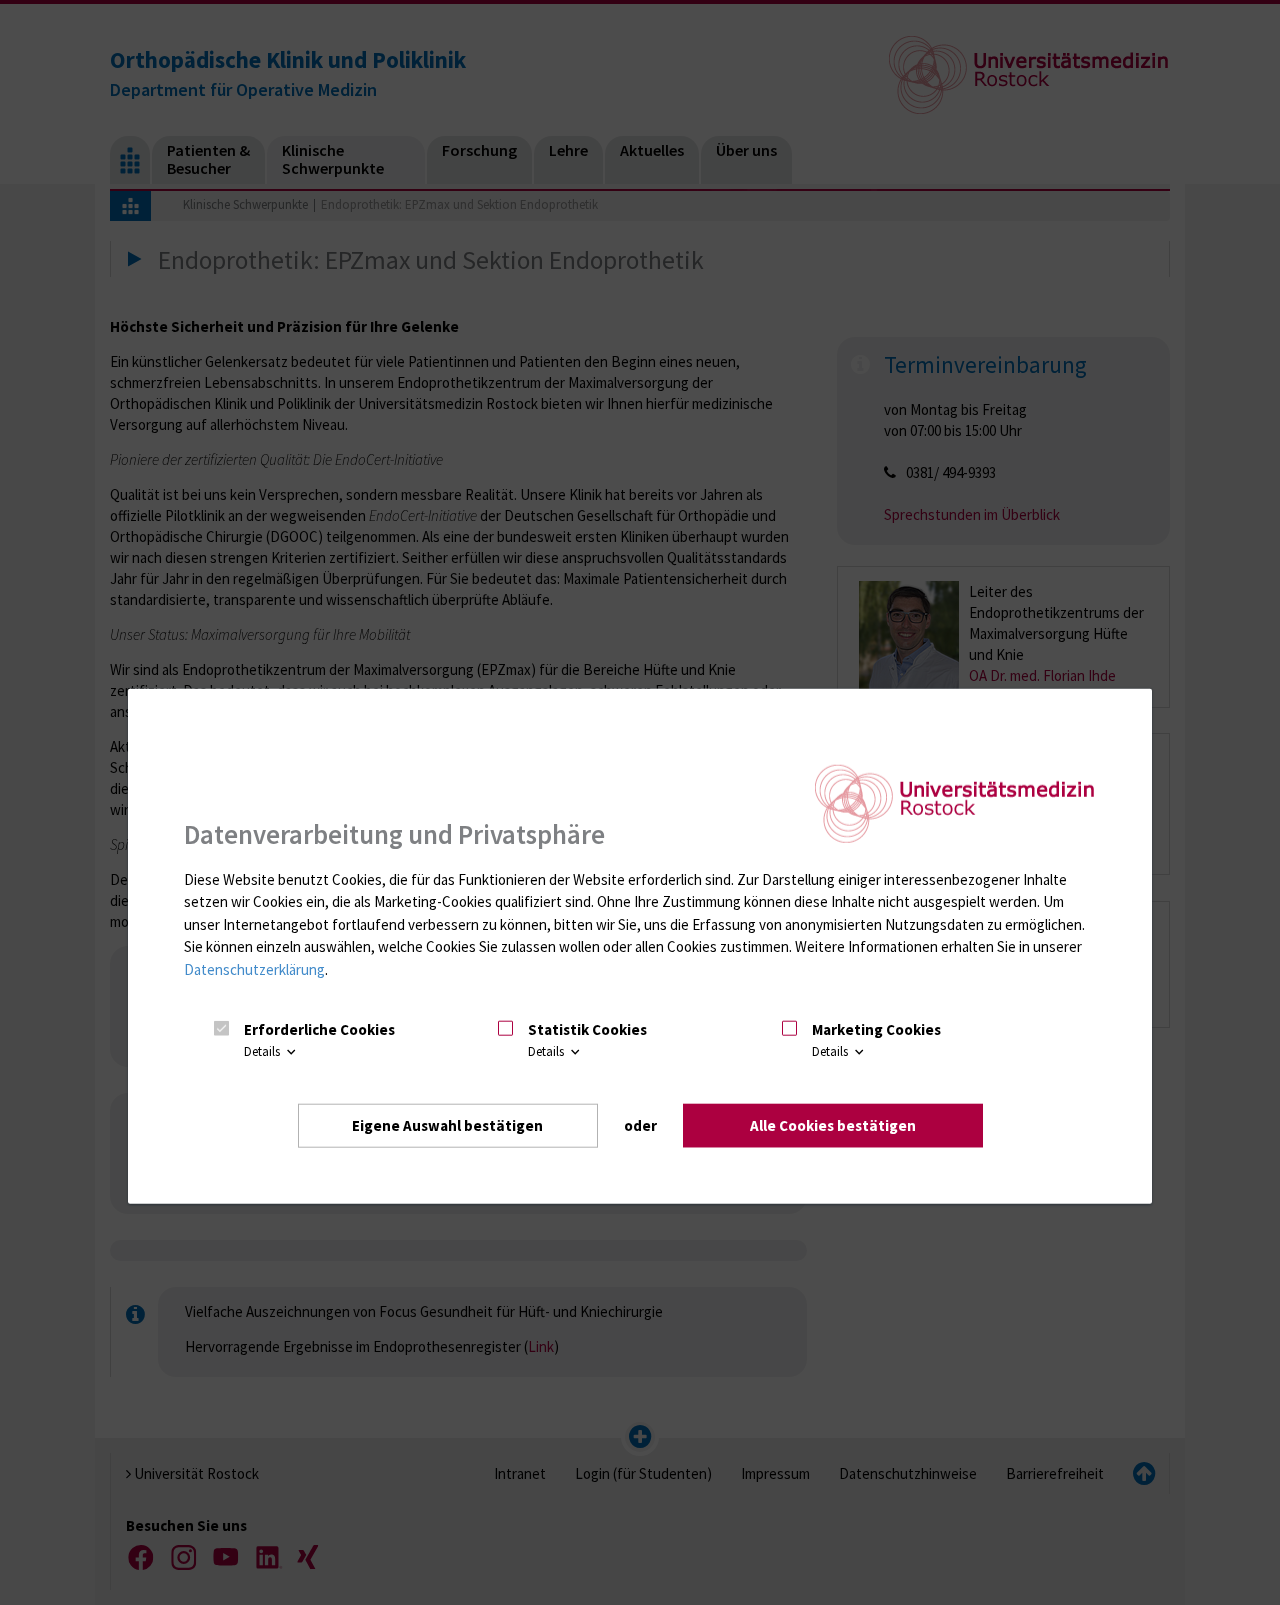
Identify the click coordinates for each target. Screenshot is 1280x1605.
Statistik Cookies (587, 1028)
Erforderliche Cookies (319, 1028)
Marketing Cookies (876, 1028)
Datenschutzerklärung (254, 968)
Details (263, 1051)
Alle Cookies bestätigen (833, 1124)
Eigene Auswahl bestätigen (447, 1124)
